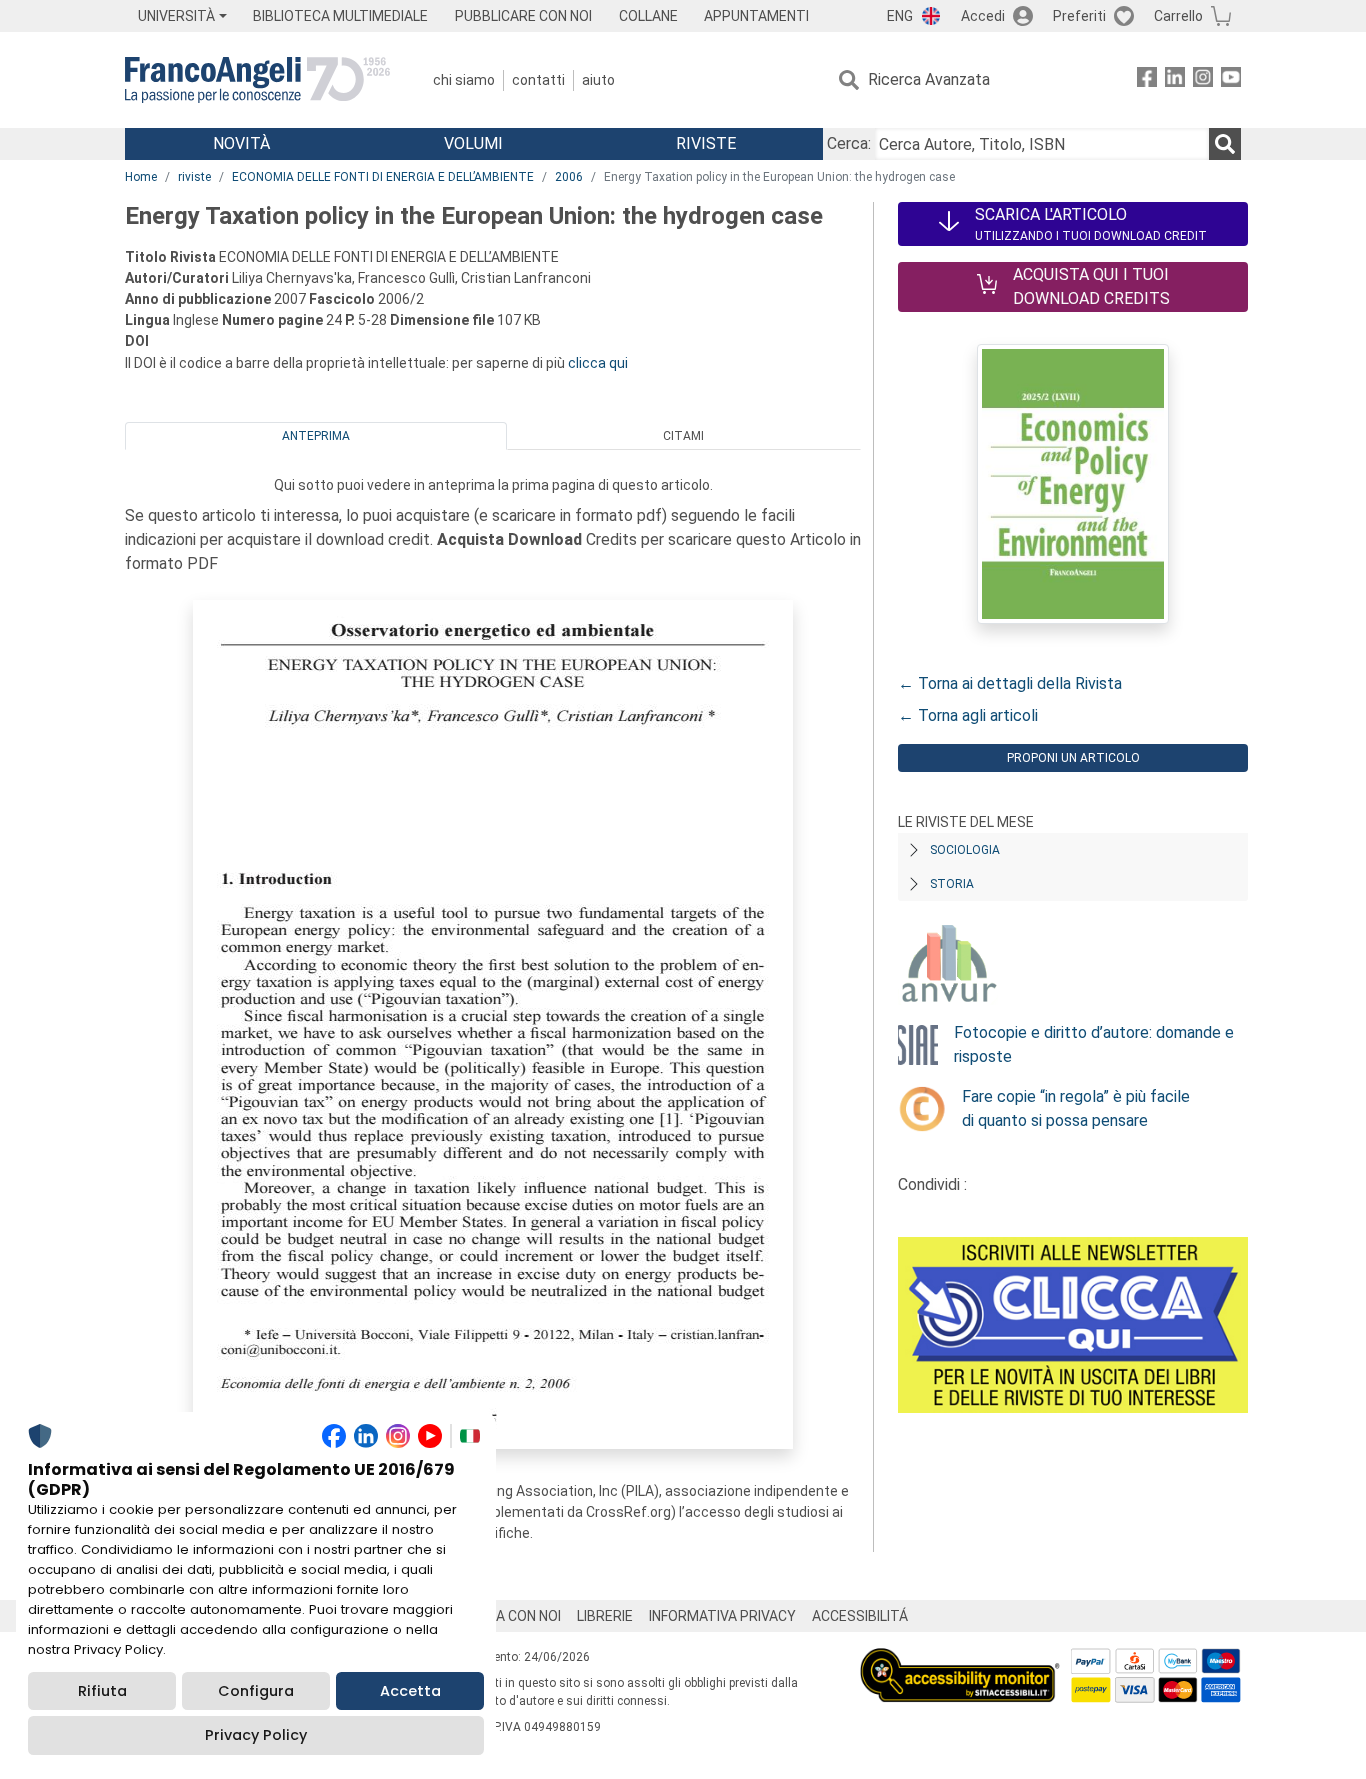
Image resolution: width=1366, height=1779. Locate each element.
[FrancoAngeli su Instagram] (1203, 80)
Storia (952, 884)
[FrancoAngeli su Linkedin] (1175, 80)
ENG (900, 16)
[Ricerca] (1225, 144)
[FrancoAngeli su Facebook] (1147, 80)
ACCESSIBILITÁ (860, 1616)
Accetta (410, 1691)
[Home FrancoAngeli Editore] (257, 80)
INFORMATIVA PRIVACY (722, 1616)
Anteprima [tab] (316, 436)
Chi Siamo (464, 80)
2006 (569, 177)
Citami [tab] (683, 436)
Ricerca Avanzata (929, 79)
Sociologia (965, 850)
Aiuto (598, 80)
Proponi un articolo (1073, 758)
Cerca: (849, 143)
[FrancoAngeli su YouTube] (1231, 80)
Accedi (983, 16)
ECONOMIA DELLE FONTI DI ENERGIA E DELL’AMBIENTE (383, 177)
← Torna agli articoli (968, 715)
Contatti (538, 80)
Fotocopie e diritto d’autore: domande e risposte (1094, 1044)
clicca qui (598, 363)
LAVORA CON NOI (507, 1616)
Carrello (1178, 16)
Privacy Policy (256, 1735)
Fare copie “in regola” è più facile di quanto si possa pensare (1076, 1108)
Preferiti (1079, 16)
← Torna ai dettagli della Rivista (1010, 683)
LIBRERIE (605, 1616)
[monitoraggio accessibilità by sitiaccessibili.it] (960, 1659)
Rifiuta (102, 1691)
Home (141, 177)
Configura (256, 1691)
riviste (194, 177)
